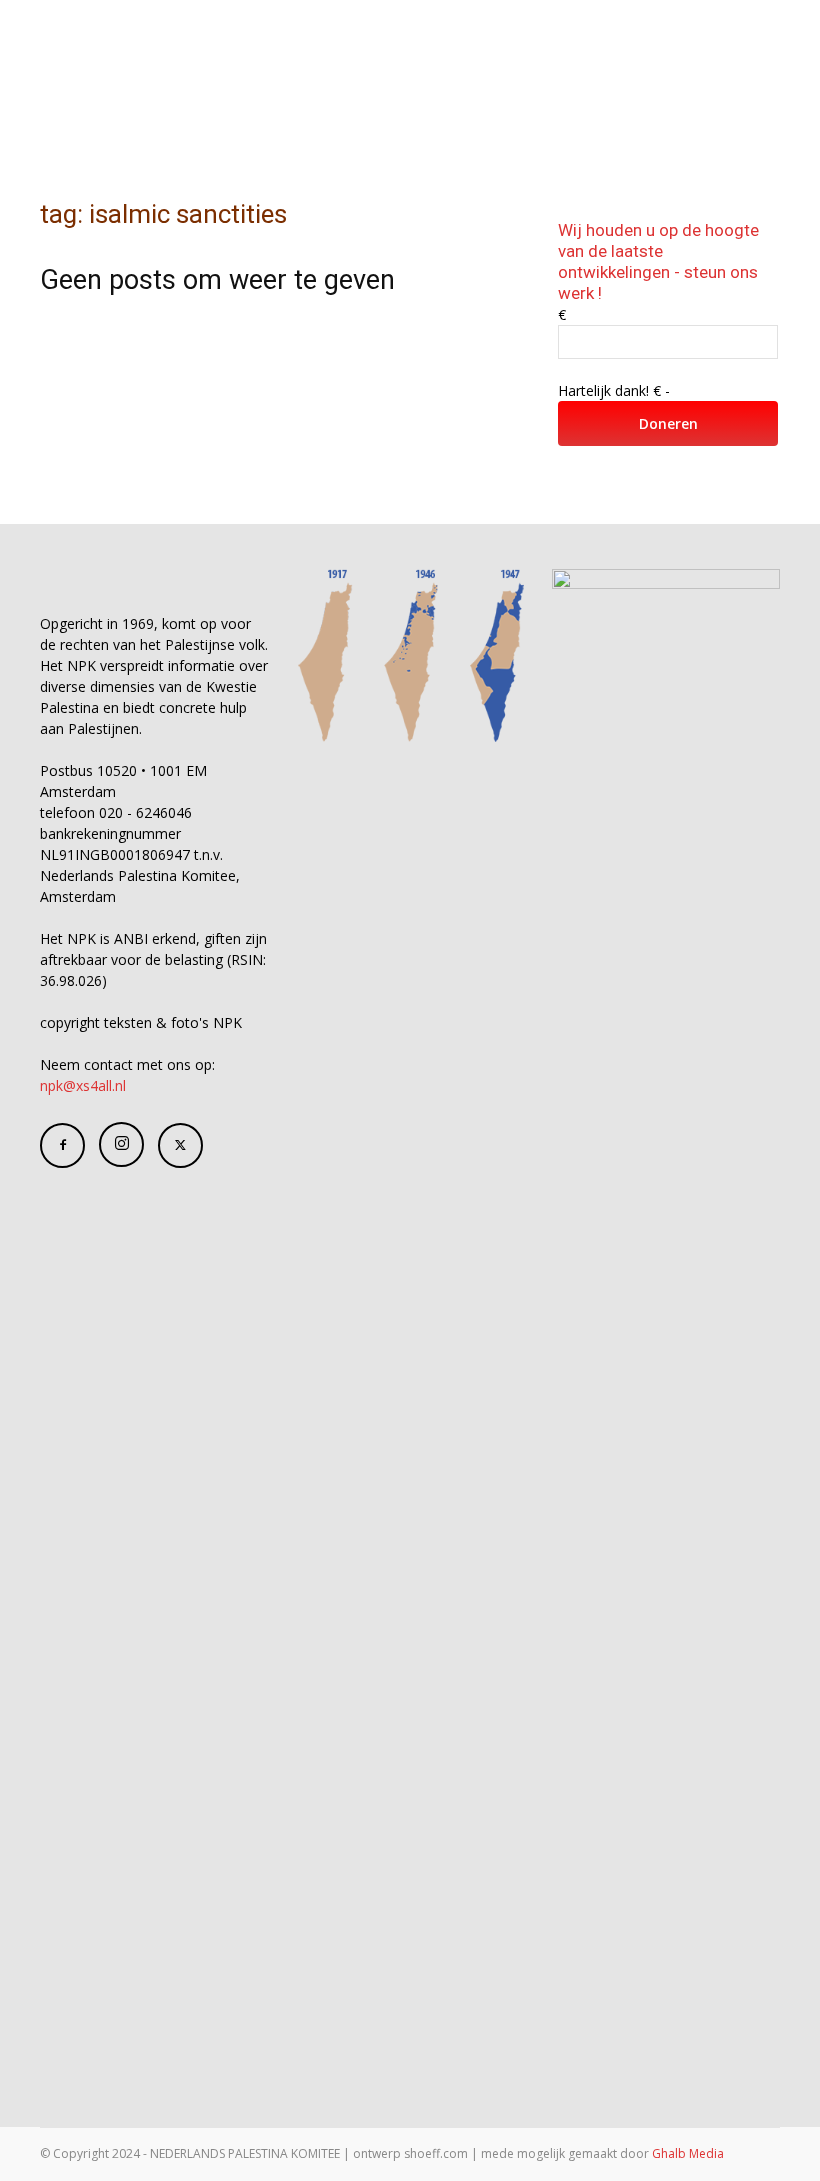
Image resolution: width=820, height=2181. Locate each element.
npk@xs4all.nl (83, 1085)
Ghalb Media (688, 2153)
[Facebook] (62, 1145)
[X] (180, 1145)
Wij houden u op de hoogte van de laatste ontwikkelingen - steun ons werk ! (658, 261)
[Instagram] (121, 1144)
